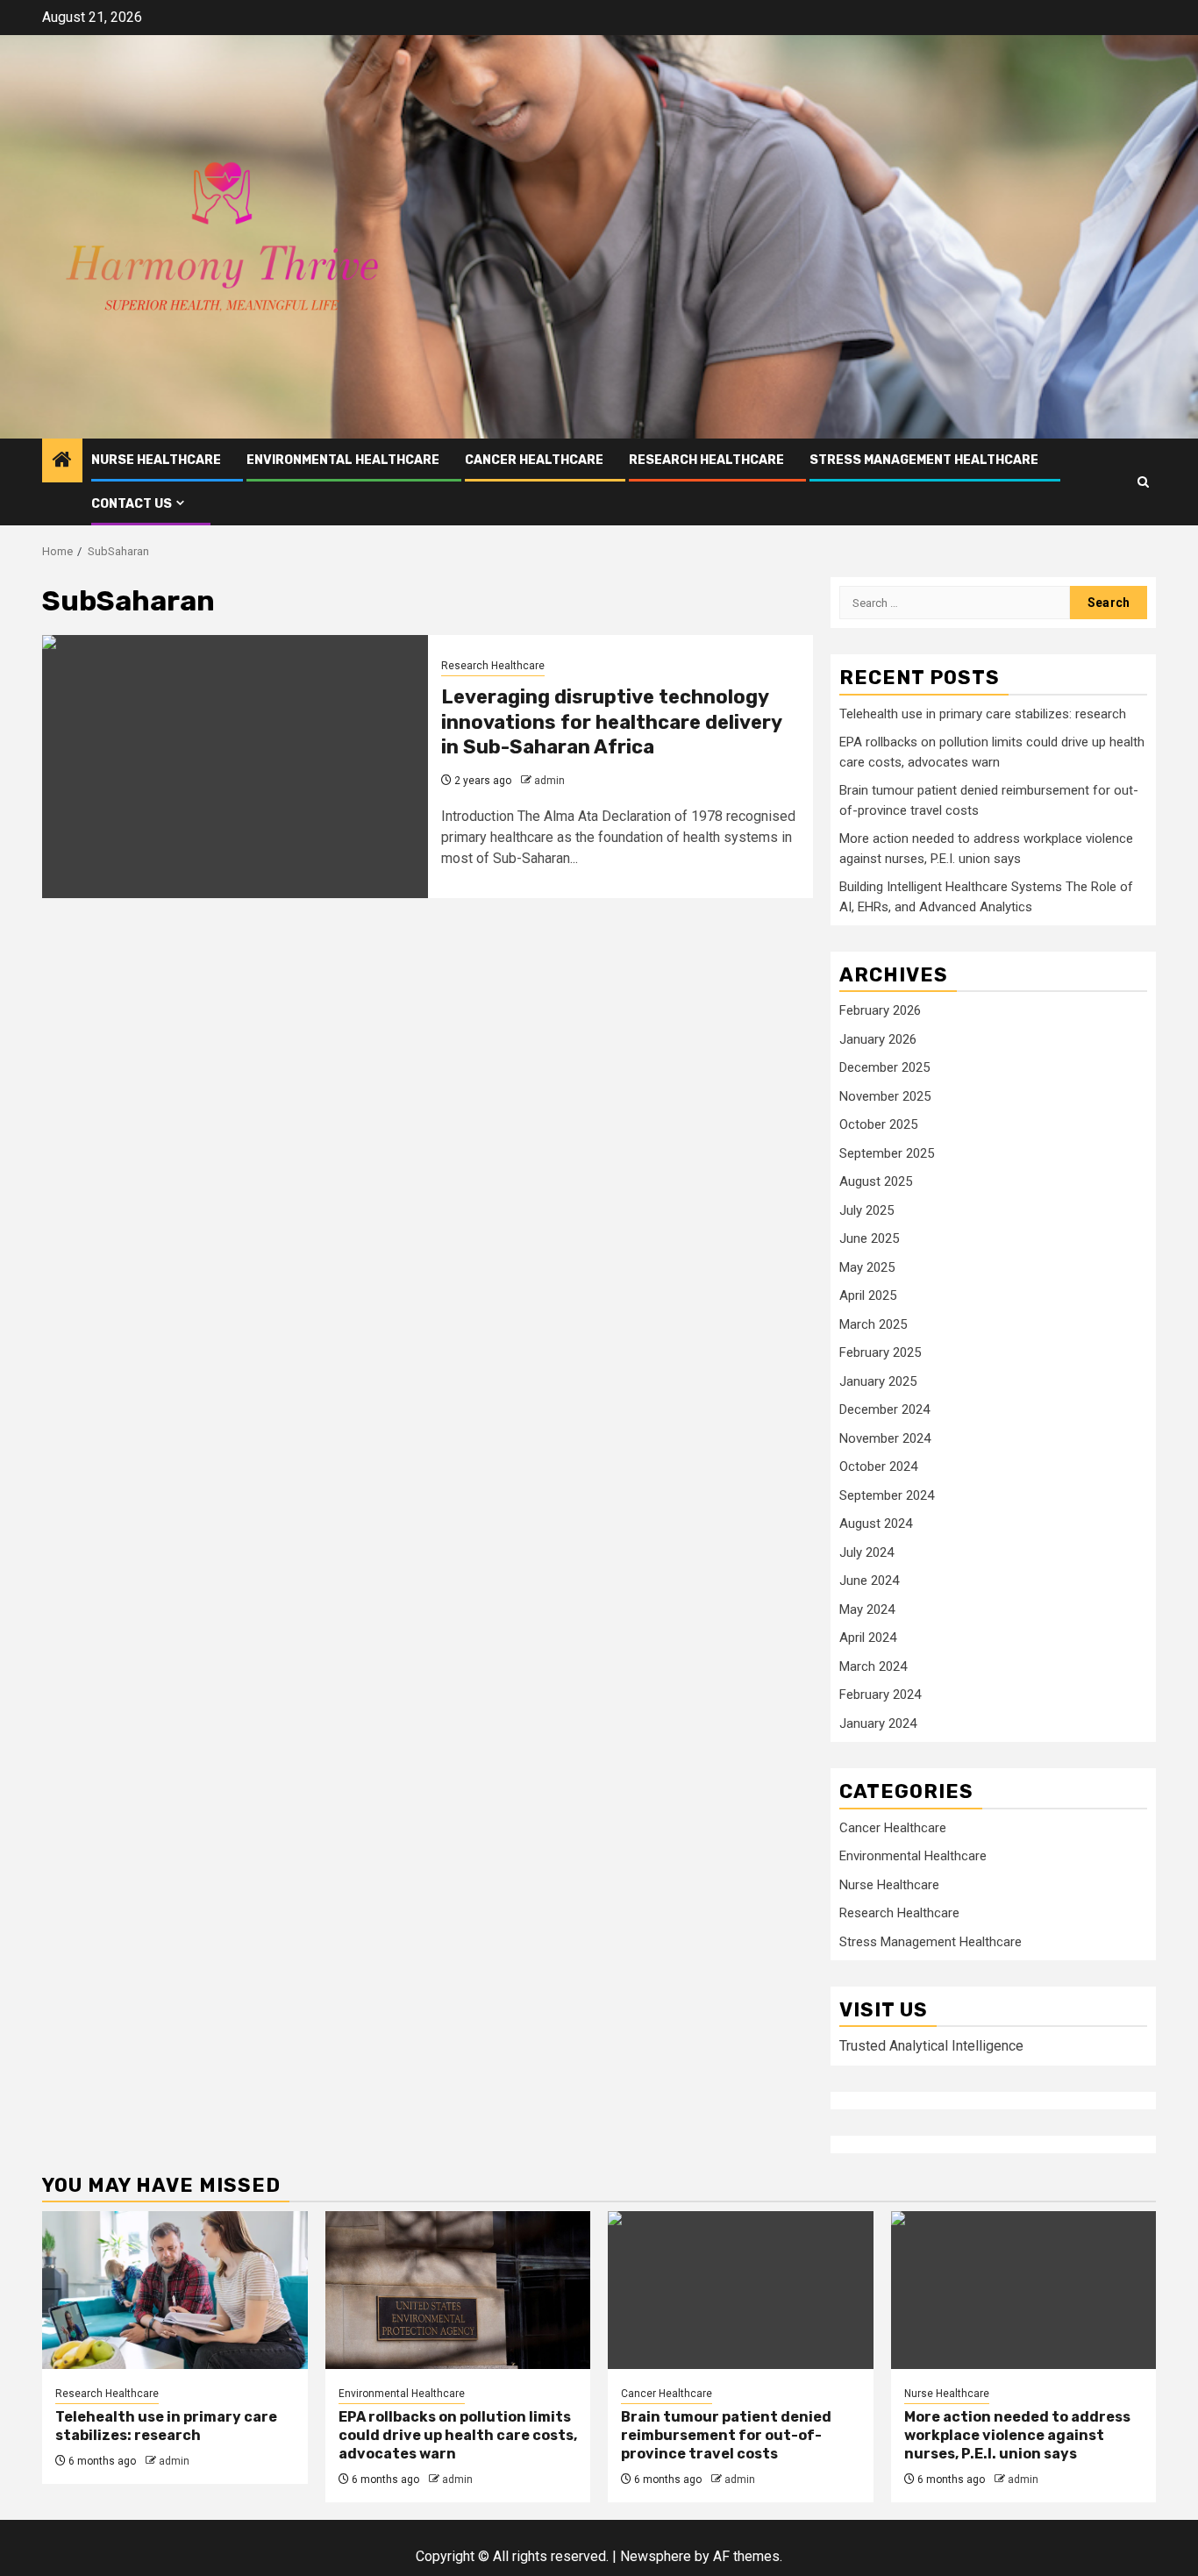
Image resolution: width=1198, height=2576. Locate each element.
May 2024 (867, 1609)
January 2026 (878, 1039)
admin (549, 781)
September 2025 (887, 1153)
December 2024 (884, 1409)
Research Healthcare (706, 460)
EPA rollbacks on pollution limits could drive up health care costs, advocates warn (458, 2435)
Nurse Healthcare (156, 460)
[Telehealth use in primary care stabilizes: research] (175, 2290)
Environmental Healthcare (343, 460)
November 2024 (885, 1438)
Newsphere (656, 2556)
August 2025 (876, 1181)
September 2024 (887, 1495)
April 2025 (868, 1295)
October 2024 (878, 1466)
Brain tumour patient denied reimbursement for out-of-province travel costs (726, 2435)
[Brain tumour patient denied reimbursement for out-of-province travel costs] (741, 2290)
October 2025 (878, 1124)
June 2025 (869, 1238)
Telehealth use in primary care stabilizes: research (983, 714)
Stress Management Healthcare (924, 460)
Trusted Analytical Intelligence (931, 2046)
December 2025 (884, 1067)
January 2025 (878, 1381)
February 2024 (880, 1695)
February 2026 (880, 1010)
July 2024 (866, 1552)
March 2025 (873, 1324)
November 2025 (885, 1096)
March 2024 (873, 1666)
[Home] (62, 461)
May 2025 (867, 1267)
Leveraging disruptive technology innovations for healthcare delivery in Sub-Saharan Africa (611, 722)
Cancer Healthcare (534, 460)
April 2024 (868, 1638)
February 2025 (880, 1352)
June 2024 (869, 1581)
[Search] (1143, 482)
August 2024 (876, 1523)
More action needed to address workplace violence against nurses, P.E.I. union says (1017, 2435)
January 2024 (878, 1723)
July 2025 (866, 1210)
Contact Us (132, 504)
